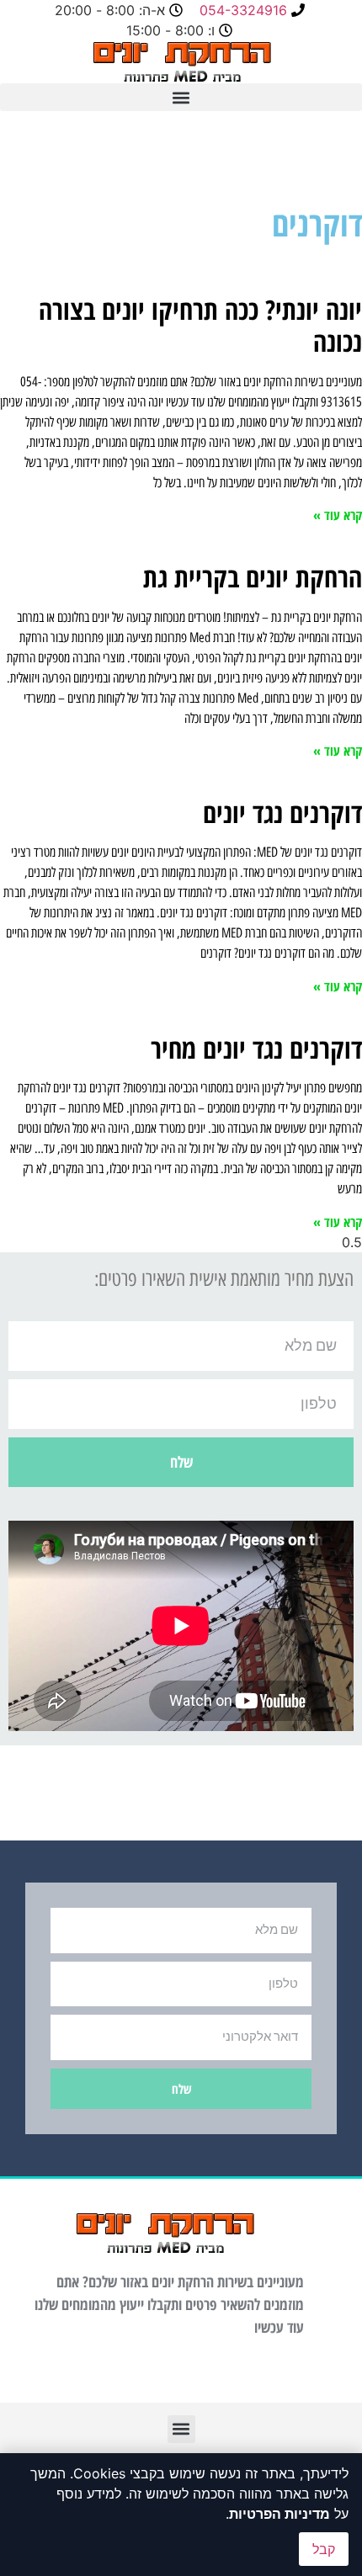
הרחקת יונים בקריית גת (253, 577)
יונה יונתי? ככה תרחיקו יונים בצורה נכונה (200, 325)
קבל (324, 2549)
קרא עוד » (338, 515)
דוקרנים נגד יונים (282, 813)
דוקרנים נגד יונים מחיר (256, 1048)
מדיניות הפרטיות (279, 2514)
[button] (181, 97)
